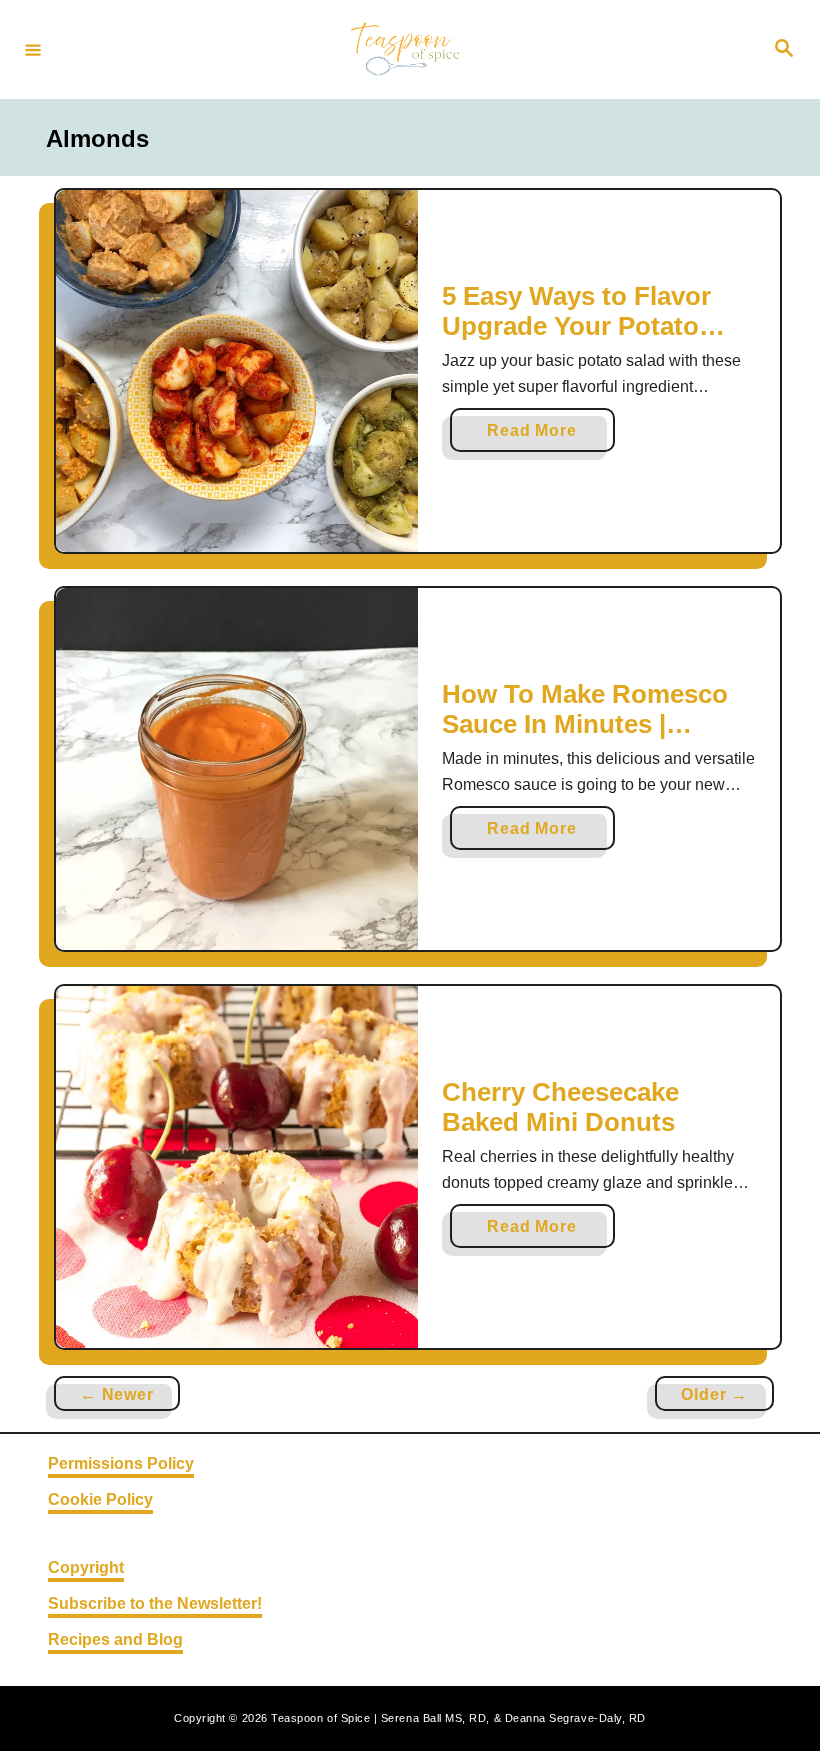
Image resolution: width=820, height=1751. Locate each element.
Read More (539, 436)
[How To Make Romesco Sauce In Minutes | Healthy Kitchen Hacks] (237, 769)
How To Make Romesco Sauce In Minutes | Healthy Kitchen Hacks (585, 723)
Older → (714, 1394)
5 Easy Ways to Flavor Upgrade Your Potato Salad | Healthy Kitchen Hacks (584, 340)
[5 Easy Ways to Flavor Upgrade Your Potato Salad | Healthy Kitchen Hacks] (237, 371)
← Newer (117, 1394)
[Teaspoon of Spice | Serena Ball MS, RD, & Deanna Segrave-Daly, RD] (407, 49)
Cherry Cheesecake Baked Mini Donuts (560, 1107)
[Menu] (33, 49)
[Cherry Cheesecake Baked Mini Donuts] (237, 1167)
